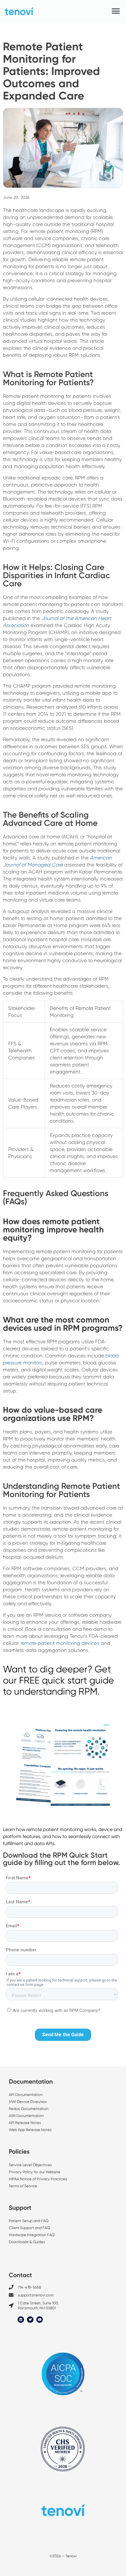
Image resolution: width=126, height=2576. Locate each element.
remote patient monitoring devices (60, 1643)
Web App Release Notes (30, 2130)
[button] (116, 11)
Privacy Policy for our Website (35, 2172)
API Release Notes (25, 2123)
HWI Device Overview (28, 2102)
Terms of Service (23, 2186)
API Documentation (26, 2095)
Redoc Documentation (29, 2109)
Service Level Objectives (31, 2165)
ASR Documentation (26, 2116)
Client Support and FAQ (29, 2228)
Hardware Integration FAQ (32, 2235)
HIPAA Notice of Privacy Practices (38, 2179)
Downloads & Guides (27, 2242)
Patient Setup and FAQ (29, 2221)
